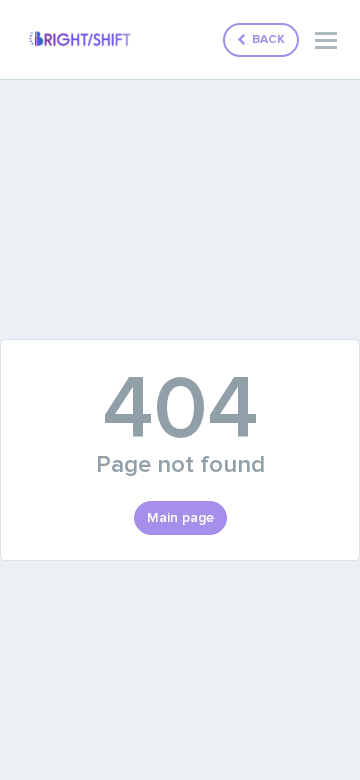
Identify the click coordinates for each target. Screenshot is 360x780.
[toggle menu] (326, 40)
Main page (180, 517)
